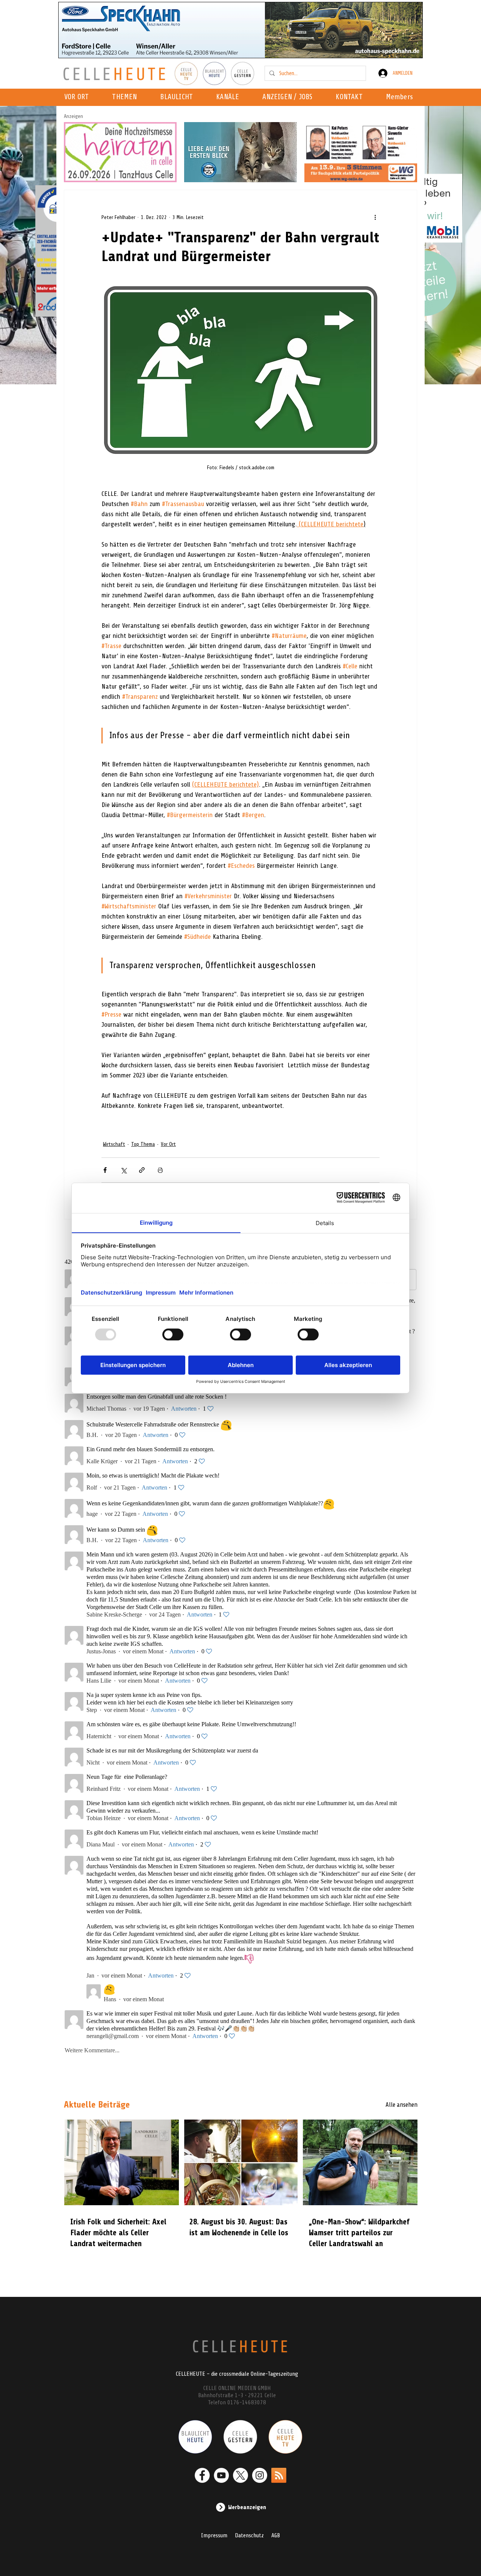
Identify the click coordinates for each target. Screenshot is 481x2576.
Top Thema (143, 1144)
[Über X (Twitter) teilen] (123, 1170)
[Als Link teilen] (142, 1170)
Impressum (214, 2535)
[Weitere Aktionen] (375, 217)
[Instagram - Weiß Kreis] (260, 2475)
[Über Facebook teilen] (105, 1170)
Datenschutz (249, 2535)
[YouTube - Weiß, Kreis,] (221, 2475)
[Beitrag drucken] (160, 1170)
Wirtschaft (114, 1144)
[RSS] (279, 2475)
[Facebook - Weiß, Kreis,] (202, 2475)
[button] (230, 97)
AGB (276, 2535)
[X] (240, 2475)
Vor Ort (168, 1144)
